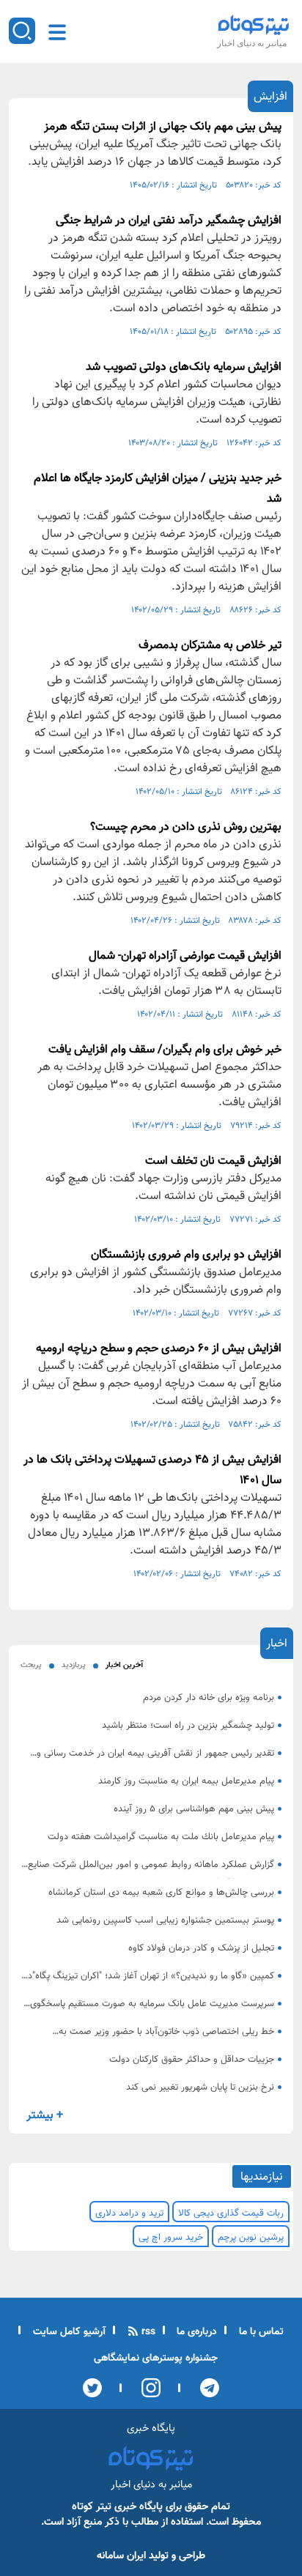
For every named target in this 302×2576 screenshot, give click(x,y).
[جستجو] (22, 31)
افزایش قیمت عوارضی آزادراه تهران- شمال (185, 956)
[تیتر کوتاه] (254, 25)
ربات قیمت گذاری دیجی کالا (231, 2213)
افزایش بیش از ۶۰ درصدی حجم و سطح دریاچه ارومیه (159, 1349)
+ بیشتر (45, 2116)
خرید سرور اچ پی (171, 2238)
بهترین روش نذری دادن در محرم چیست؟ (186, 827)
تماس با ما (260, 2332)
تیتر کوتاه (92, 2507)
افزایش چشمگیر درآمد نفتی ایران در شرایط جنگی (169, 221)
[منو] (57, 32)
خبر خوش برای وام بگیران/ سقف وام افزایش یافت (165, 1050)
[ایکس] (92, 2388)
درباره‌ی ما (195, 2332)
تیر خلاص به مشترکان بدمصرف (210, 646)
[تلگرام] (205, 2388)
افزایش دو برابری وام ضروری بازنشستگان (186, 1255)
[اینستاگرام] (146, 2388)
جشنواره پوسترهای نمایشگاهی (156, 2358)
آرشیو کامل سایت (68, 2332)
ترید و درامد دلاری (129, 2213)
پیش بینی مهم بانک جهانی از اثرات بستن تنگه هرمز (163, 127)
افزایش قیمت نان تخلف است (213, 1161)
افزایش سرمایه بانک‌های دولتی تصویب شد (184, 367)
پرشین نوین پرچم (251, 2238)
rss (147, 2332)
